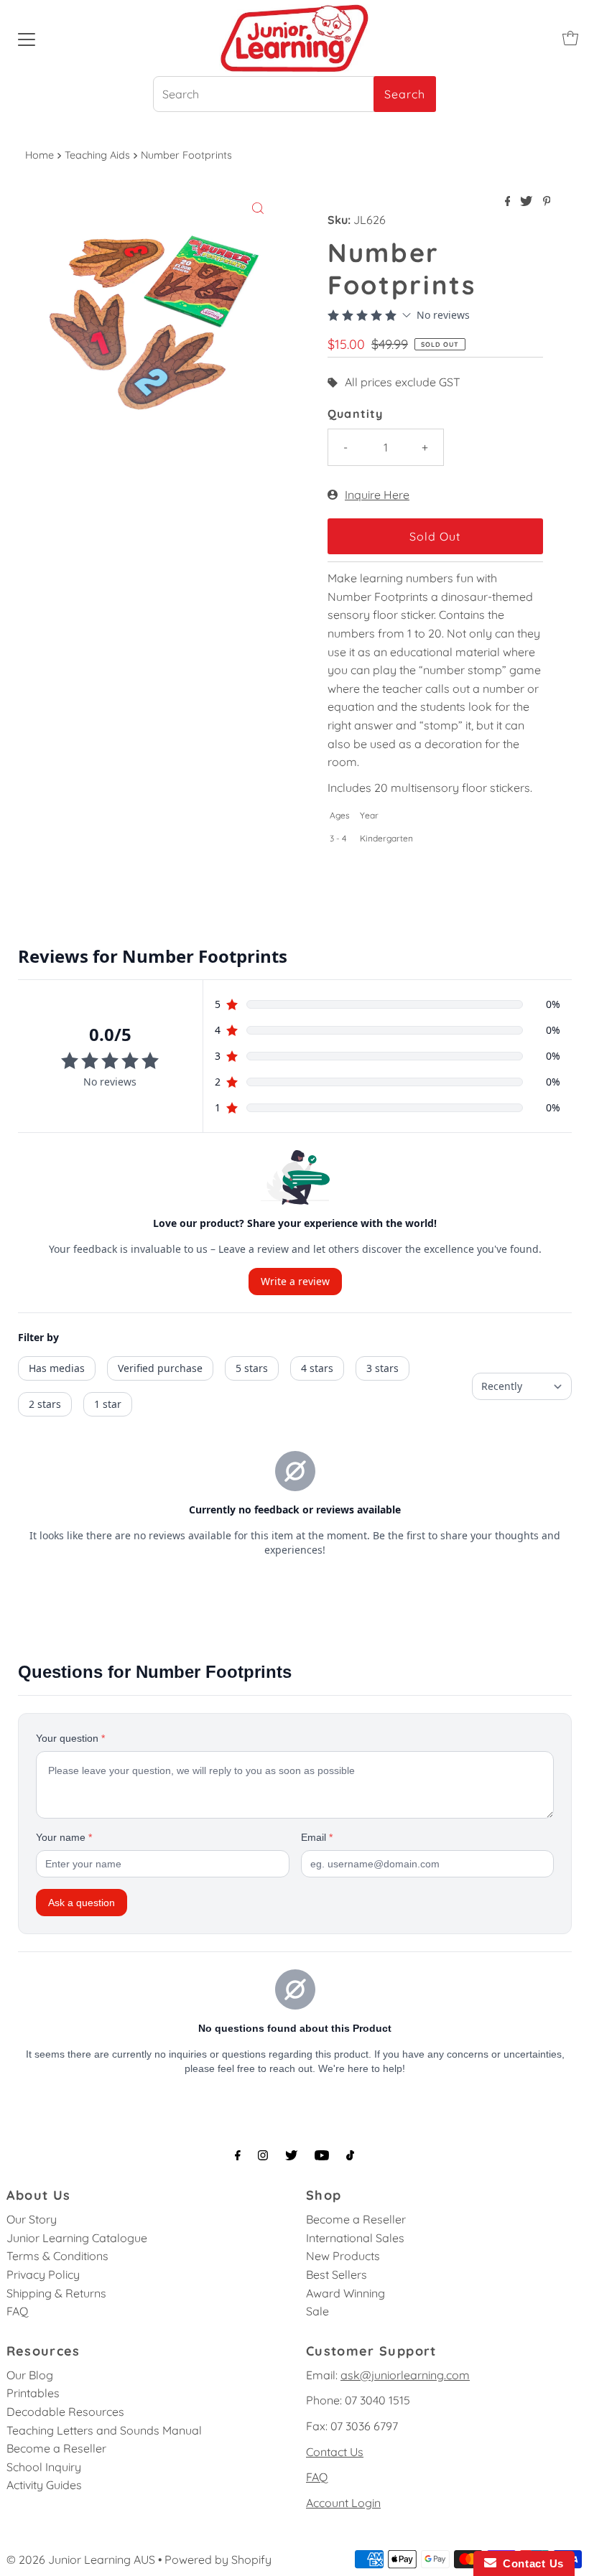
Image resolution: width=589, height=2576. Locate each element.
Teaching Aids (97, 155)
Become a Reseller (356, 2219)
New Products (343, 2256)
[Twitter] (291, 2155)
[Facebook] (238, 2155)
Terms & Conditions (57, 2256)
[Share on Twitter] (528, 202)
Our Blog (30, 2375)
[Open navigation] (27, 38)
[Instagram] (263, 2155)
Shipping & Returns (56, 2293)
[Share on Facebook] (509, 202)
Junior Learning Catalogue (77, 2238)
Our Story (32, 2219)
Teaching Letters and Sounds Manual (104, 2430)
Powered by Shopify (218, 2559)
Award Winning (345, 2293)
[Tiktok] (350, 2155)
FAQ (17, 2311)
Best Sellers (337, 2274)
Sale (317, 2311)
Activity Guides (44, 2485)
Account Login (343, 2503)
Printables (33, 2393)
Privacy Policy (43, 2274)
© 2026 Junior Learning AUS (81, 2559)
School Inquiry (44, 2467)
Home (40, 155)
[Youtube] (322, 2155)
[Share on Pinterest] (547, 202)
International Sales (355, 2238)
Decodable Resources (65, 2412)
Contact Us (335, 2452)
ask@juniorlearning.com (405, 2375)
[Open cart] (570, 38)
